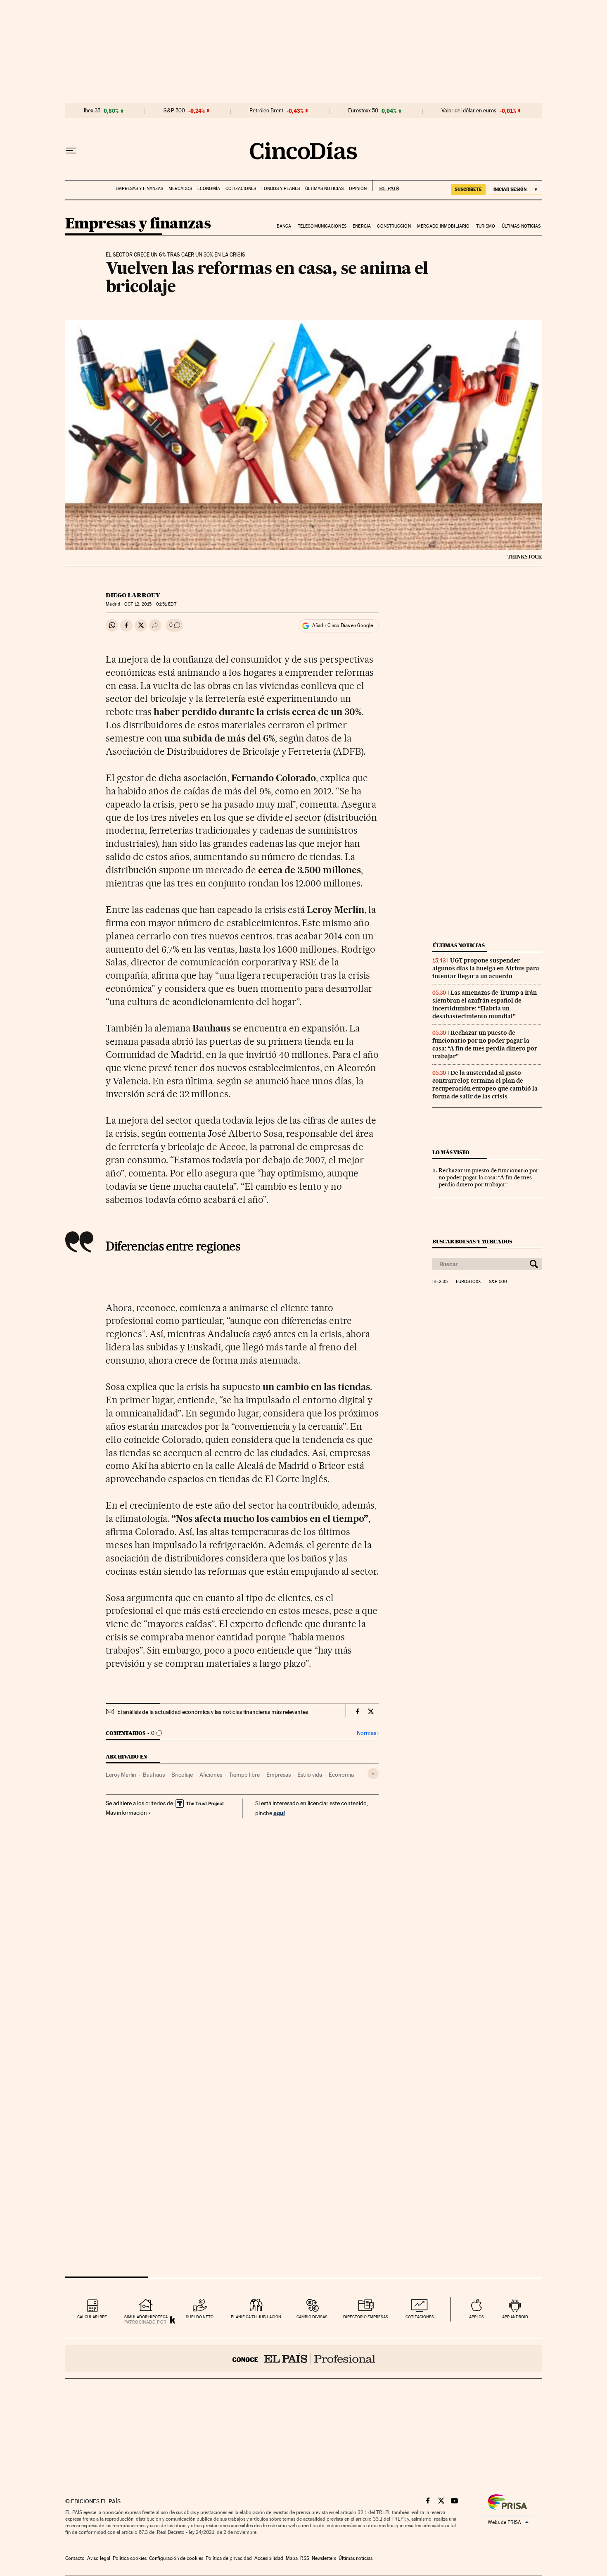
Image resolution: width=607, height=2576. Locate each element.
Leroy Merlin (121, 1775)
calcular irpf (92, 2317)
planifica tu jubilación (256, 2317)
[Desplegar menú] (71, 151)
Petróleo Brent (266, 111)
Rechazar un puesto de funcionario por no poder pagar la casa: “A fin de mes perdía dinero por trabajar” (485, 1044)
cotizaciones (420, 2317)
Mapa (292, 2558)
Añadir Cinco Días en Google (343, 625)
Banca (284, 226)
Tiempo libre (244, 1775)
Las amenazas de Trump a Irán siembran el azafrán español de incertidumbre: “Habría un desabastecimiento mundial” (485, 1004)
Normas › (368, 1733)
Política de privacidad (229, 2558)
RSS (305, 2558)
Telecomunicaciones (322, 226)
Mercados (180, 189)
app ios (477, 2317)
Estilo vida (310, 1775)
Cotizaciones (241, 189)
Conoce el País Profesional (304, 2359)
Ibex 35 (92, 111)
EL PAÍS (385, 186)
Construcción (394, 226)
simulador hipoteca (146, 2317)
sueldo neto (200, 2317)
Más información (126, 1813)
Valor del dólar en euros (469, 111)
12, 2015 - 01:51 (150, 604)
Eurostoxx (468, 1282)
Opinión (358, 189)
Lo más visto (451, 1152)
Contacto (75, 2558)
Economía (209, 189)
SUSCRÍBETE (468, 189)
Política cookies (130, 2558)
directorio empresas (366, 2317)
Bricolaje (182, 1775)
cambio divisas (312, 2317)
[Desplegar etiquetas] (373, 1774)
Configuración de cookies (176, 2558)
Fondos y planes (281, 189)
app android (515, 2317)
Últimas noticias (324, 189)
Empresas (279, 1775)
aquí (279, 1813)
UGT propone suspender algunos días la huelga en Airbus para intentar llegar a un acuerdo (486, 968)
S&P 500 (174, 111)
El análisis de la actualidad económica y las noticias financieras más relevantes (213, 1712)
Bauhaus (154, 1775)
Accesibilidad (269, 2558)
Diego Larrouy (133, 595)
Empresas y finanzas (139, 189)
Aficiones (211, 1775)
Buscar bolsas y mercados (472, 1242)
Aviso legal (99, 2558)
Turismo (486, 226)
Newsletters (324, 2558)
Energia (362, 226)
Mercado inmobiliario (443, 226)
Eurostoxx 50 (363, 111)
